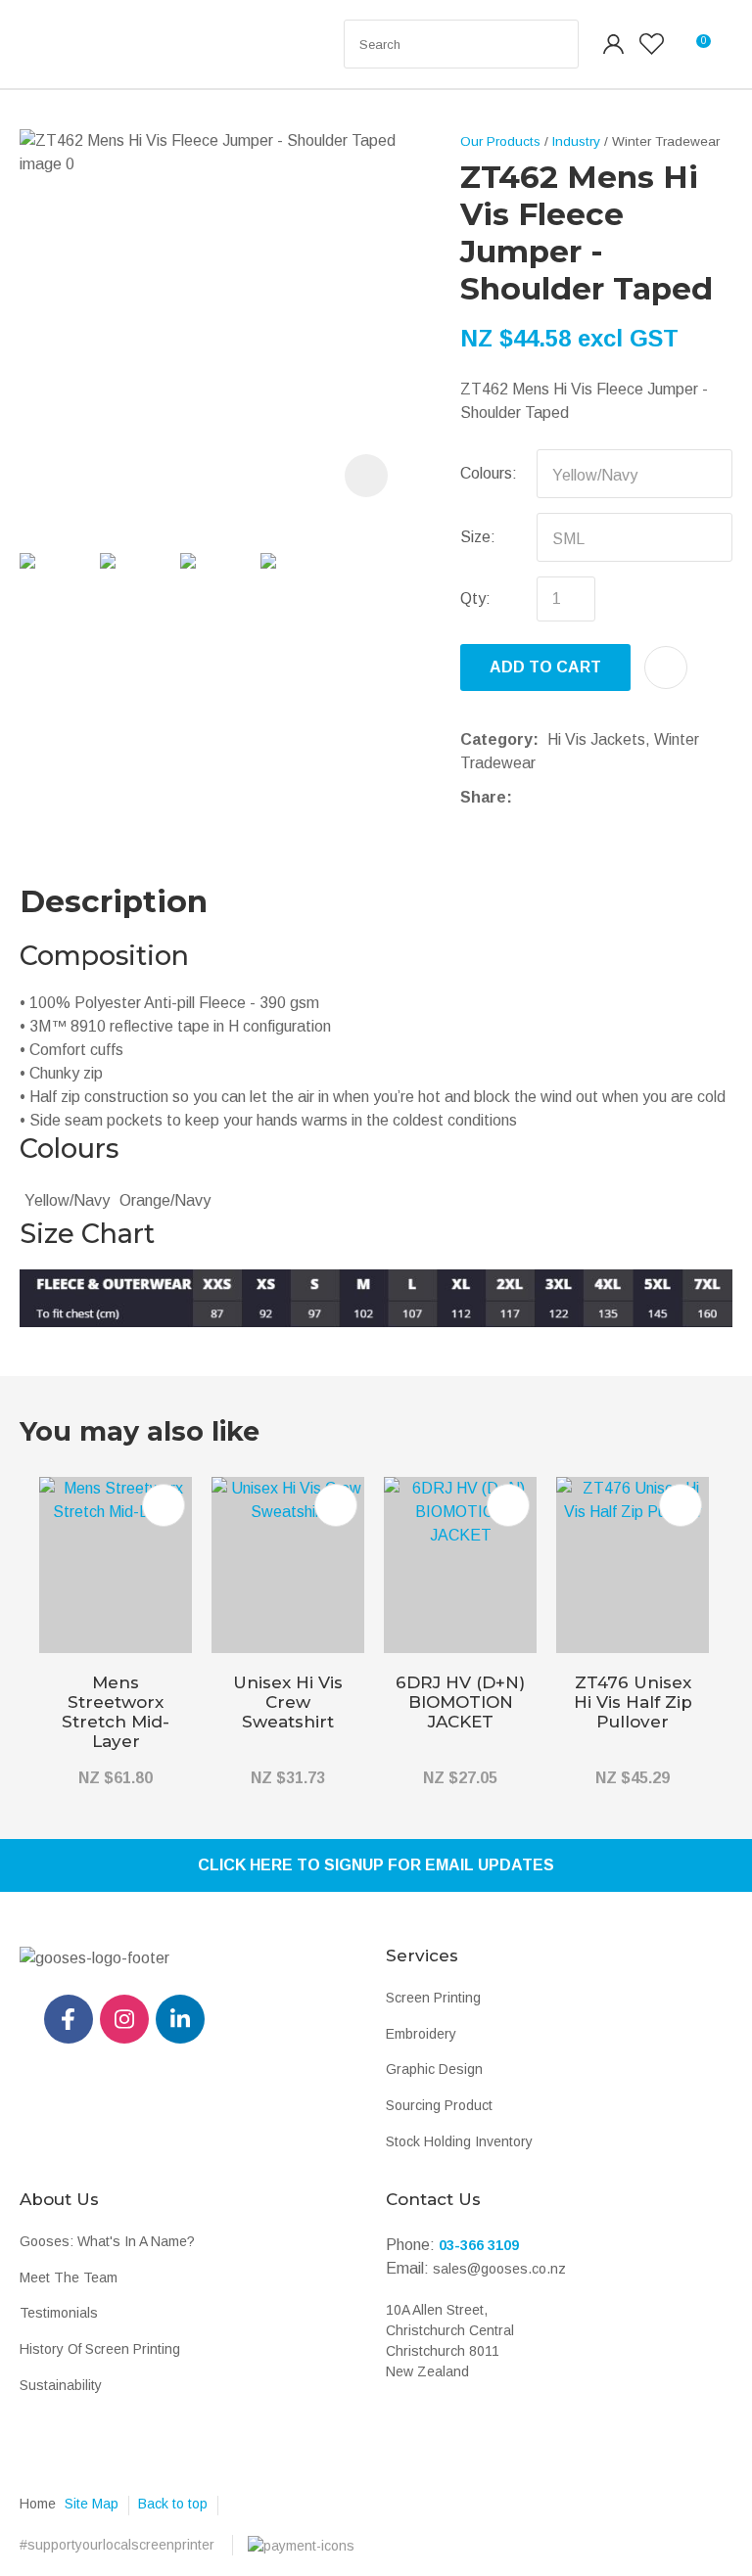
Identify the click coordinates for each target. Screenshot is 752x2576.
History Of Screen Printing (100, 2349)
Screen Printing (433, 1998)
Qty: (475, 598)
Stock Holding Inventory (459, 2141)
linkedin (180, 2019)
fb (69, 2019)
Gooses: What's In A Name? (107, 2241)
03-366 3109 (479, 2245)
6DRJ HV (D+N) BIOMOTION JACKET (460, 1702)
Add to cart (545, 667)
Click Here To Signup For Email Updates (376, 1865)
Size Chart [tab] (87, 1234)
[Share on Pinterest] (611, 798)
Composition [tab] (104, 956)
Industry (576, 141)
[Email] (581, 797)
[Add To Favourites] (666, 667)
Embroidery (421, 2034)
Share (483, 797)
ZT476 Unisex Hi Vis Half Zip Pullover (633, 1702)
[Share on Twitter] (551, 798)
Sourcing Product (439, 2105)
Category (496, 739)
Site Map (92, 2504)
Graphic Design (434, 2069)
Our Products (500, 141)
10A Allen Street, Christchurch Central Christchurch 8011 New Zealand (450, 2341)
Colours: (489, 473)
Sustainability (61, 2385)
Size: (478, 537)
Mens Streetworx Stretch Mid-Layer (116, 1712)
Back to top (173, 2504)
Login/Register (614, 44)
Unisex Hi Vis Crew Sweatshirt (288, 1702)
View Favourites (652, 44)
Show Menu (61, 45)
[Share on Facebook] (524, 797)
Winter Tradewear (666, 141)
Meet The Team (69, 2277)
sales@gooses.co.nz (499, 2269)
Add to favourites (164, 1505)
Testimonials (59, 2313)
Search (555, 44)
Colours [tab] (69, 1149)
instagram (124, 2019)
